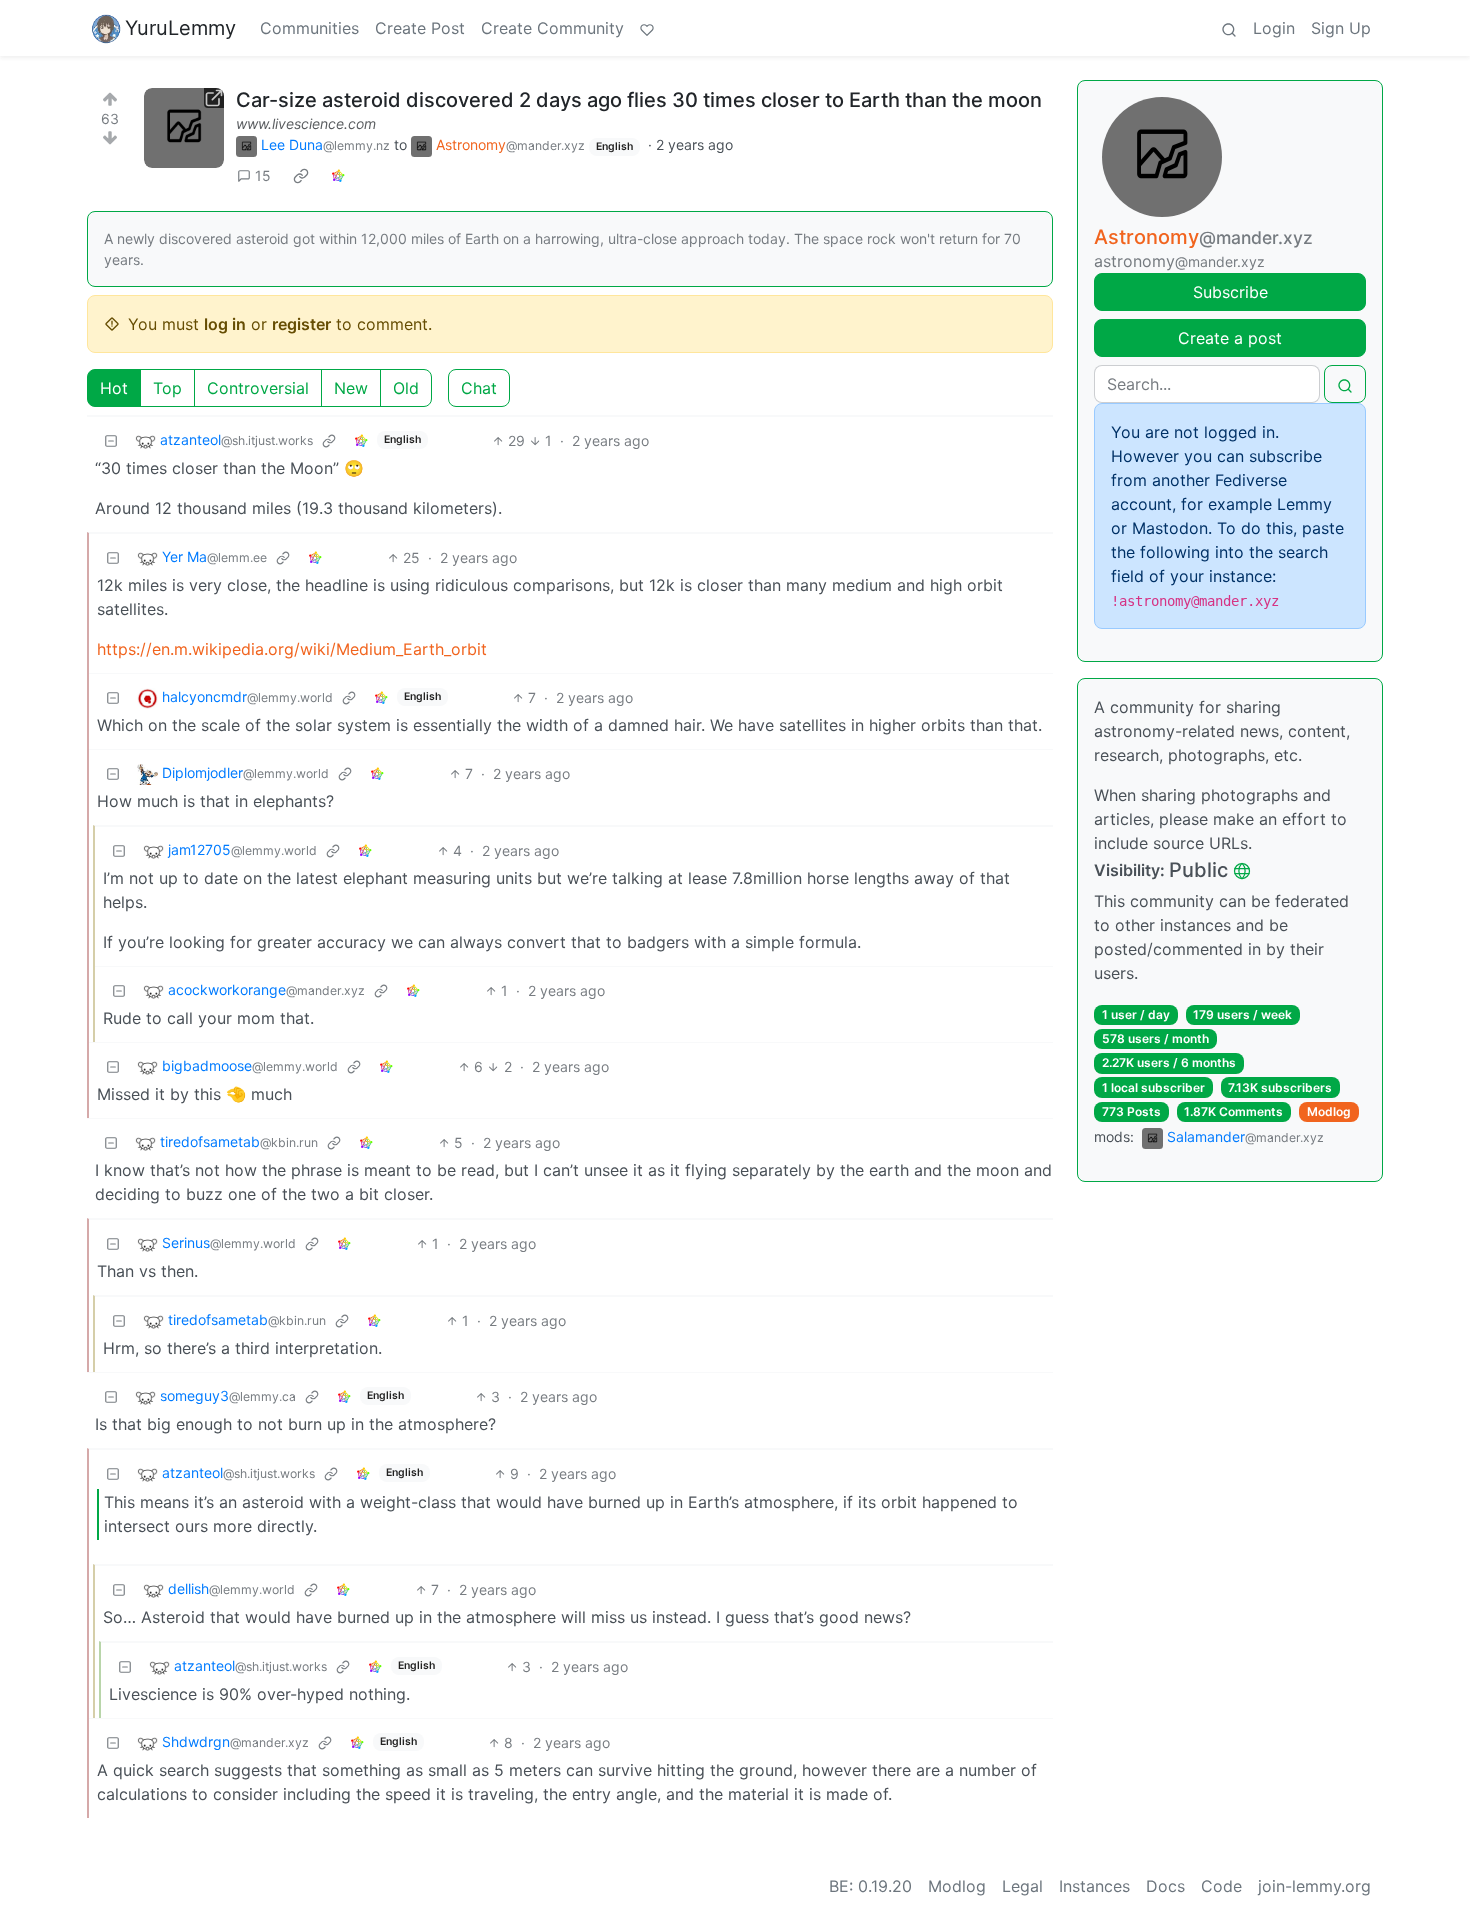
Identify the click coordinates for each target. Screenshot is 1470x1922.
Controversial (258, 388)
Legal (1022, 1886)
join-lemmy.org (1314, 1886)
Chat (479, 388)
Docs (1165, 1886)
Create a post (1230, 338)
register (301, 324)
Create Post (420, 28)
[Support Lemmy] (647, 28)
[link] (301, 176)
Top (167, 388)
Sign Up (1341, 28)
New (351, 388)
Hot (114, 388)
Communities (309, 28)
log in (225, 324)
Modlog (1329, 1111)
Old (406, 388)
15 (263, 175)
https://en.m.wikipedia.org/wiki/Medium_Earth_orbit (292, 649)
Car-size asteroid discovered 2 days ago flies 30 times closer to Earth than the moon (639, 100)
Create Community (552, 28)
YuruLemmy (180, 28)
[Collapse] (111, 440)
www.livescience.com (306, 123)
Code (1221, 1886)
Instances (1094, 1886)
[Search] (1229, 28)
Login (1274, 28)
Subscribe (1230, 292)
